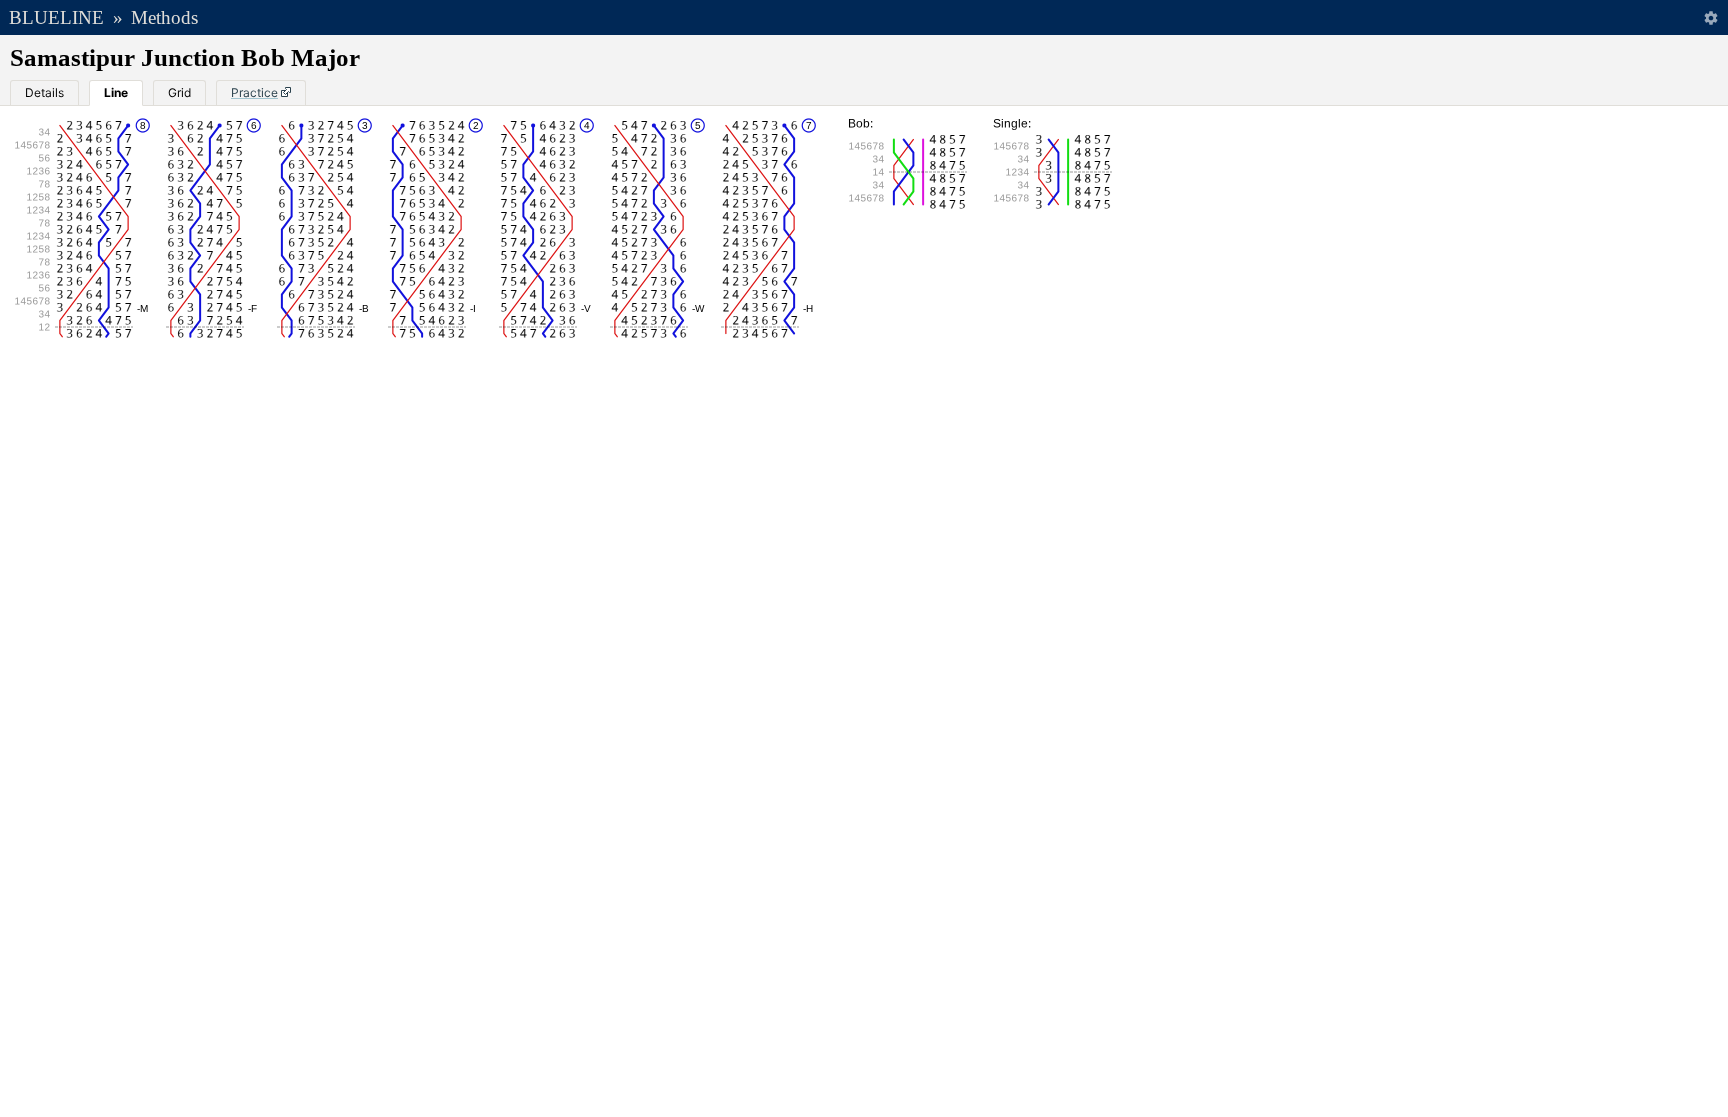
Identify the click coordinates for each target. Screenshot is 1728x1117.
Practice (254, 92)
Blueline (56, 17)
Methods (164, 17)
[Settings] (1710, 17)
